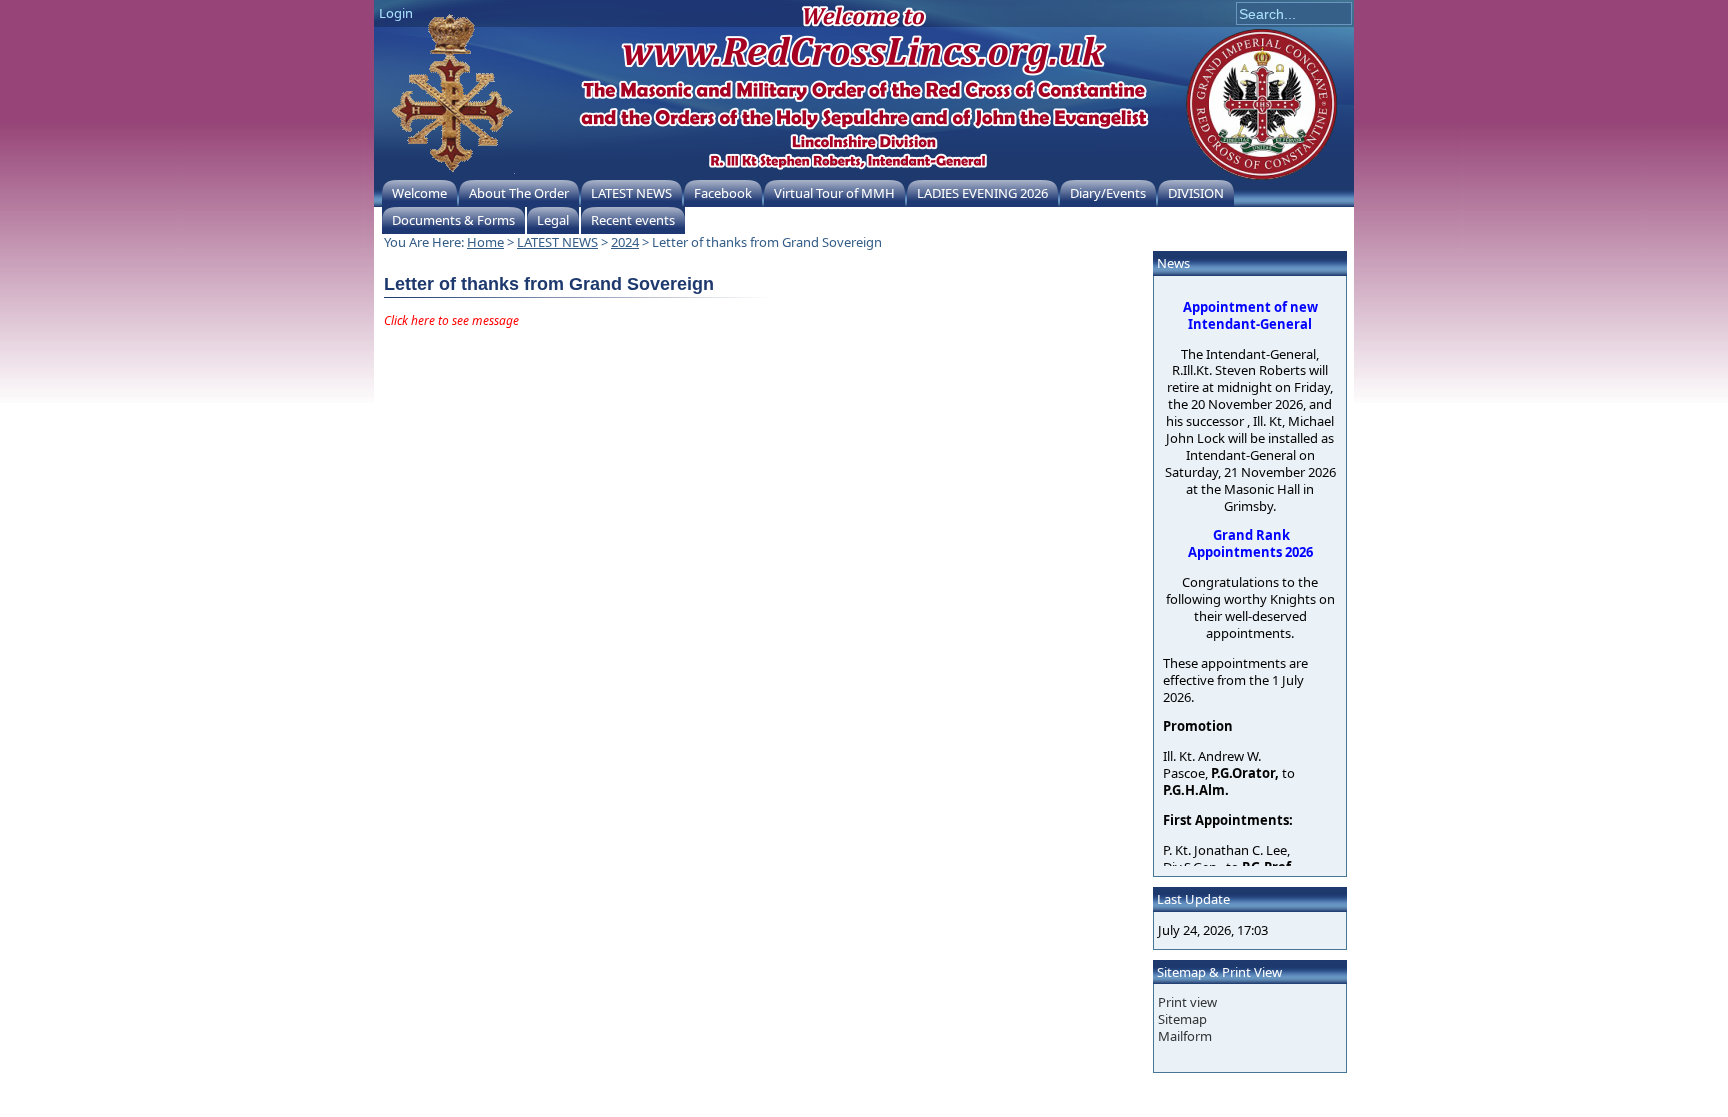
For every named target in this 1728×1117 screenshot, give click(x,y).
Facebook (723, 193)
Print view (1187, 1002)
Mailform (1185, 1036)
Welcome (419, 193)
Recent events (633, 220)
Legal (553, 220)
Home (485, 242)
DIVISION (1196, 193)
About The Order (519, 193)
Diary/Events (1108, 193)
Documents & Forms (453, 220)
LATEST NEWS (631, 193)
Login (396, 13)
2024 (625, 242)
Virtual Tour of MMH (834, 193)
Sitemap (1182, 1019)
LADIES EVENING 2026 (982, 193)
